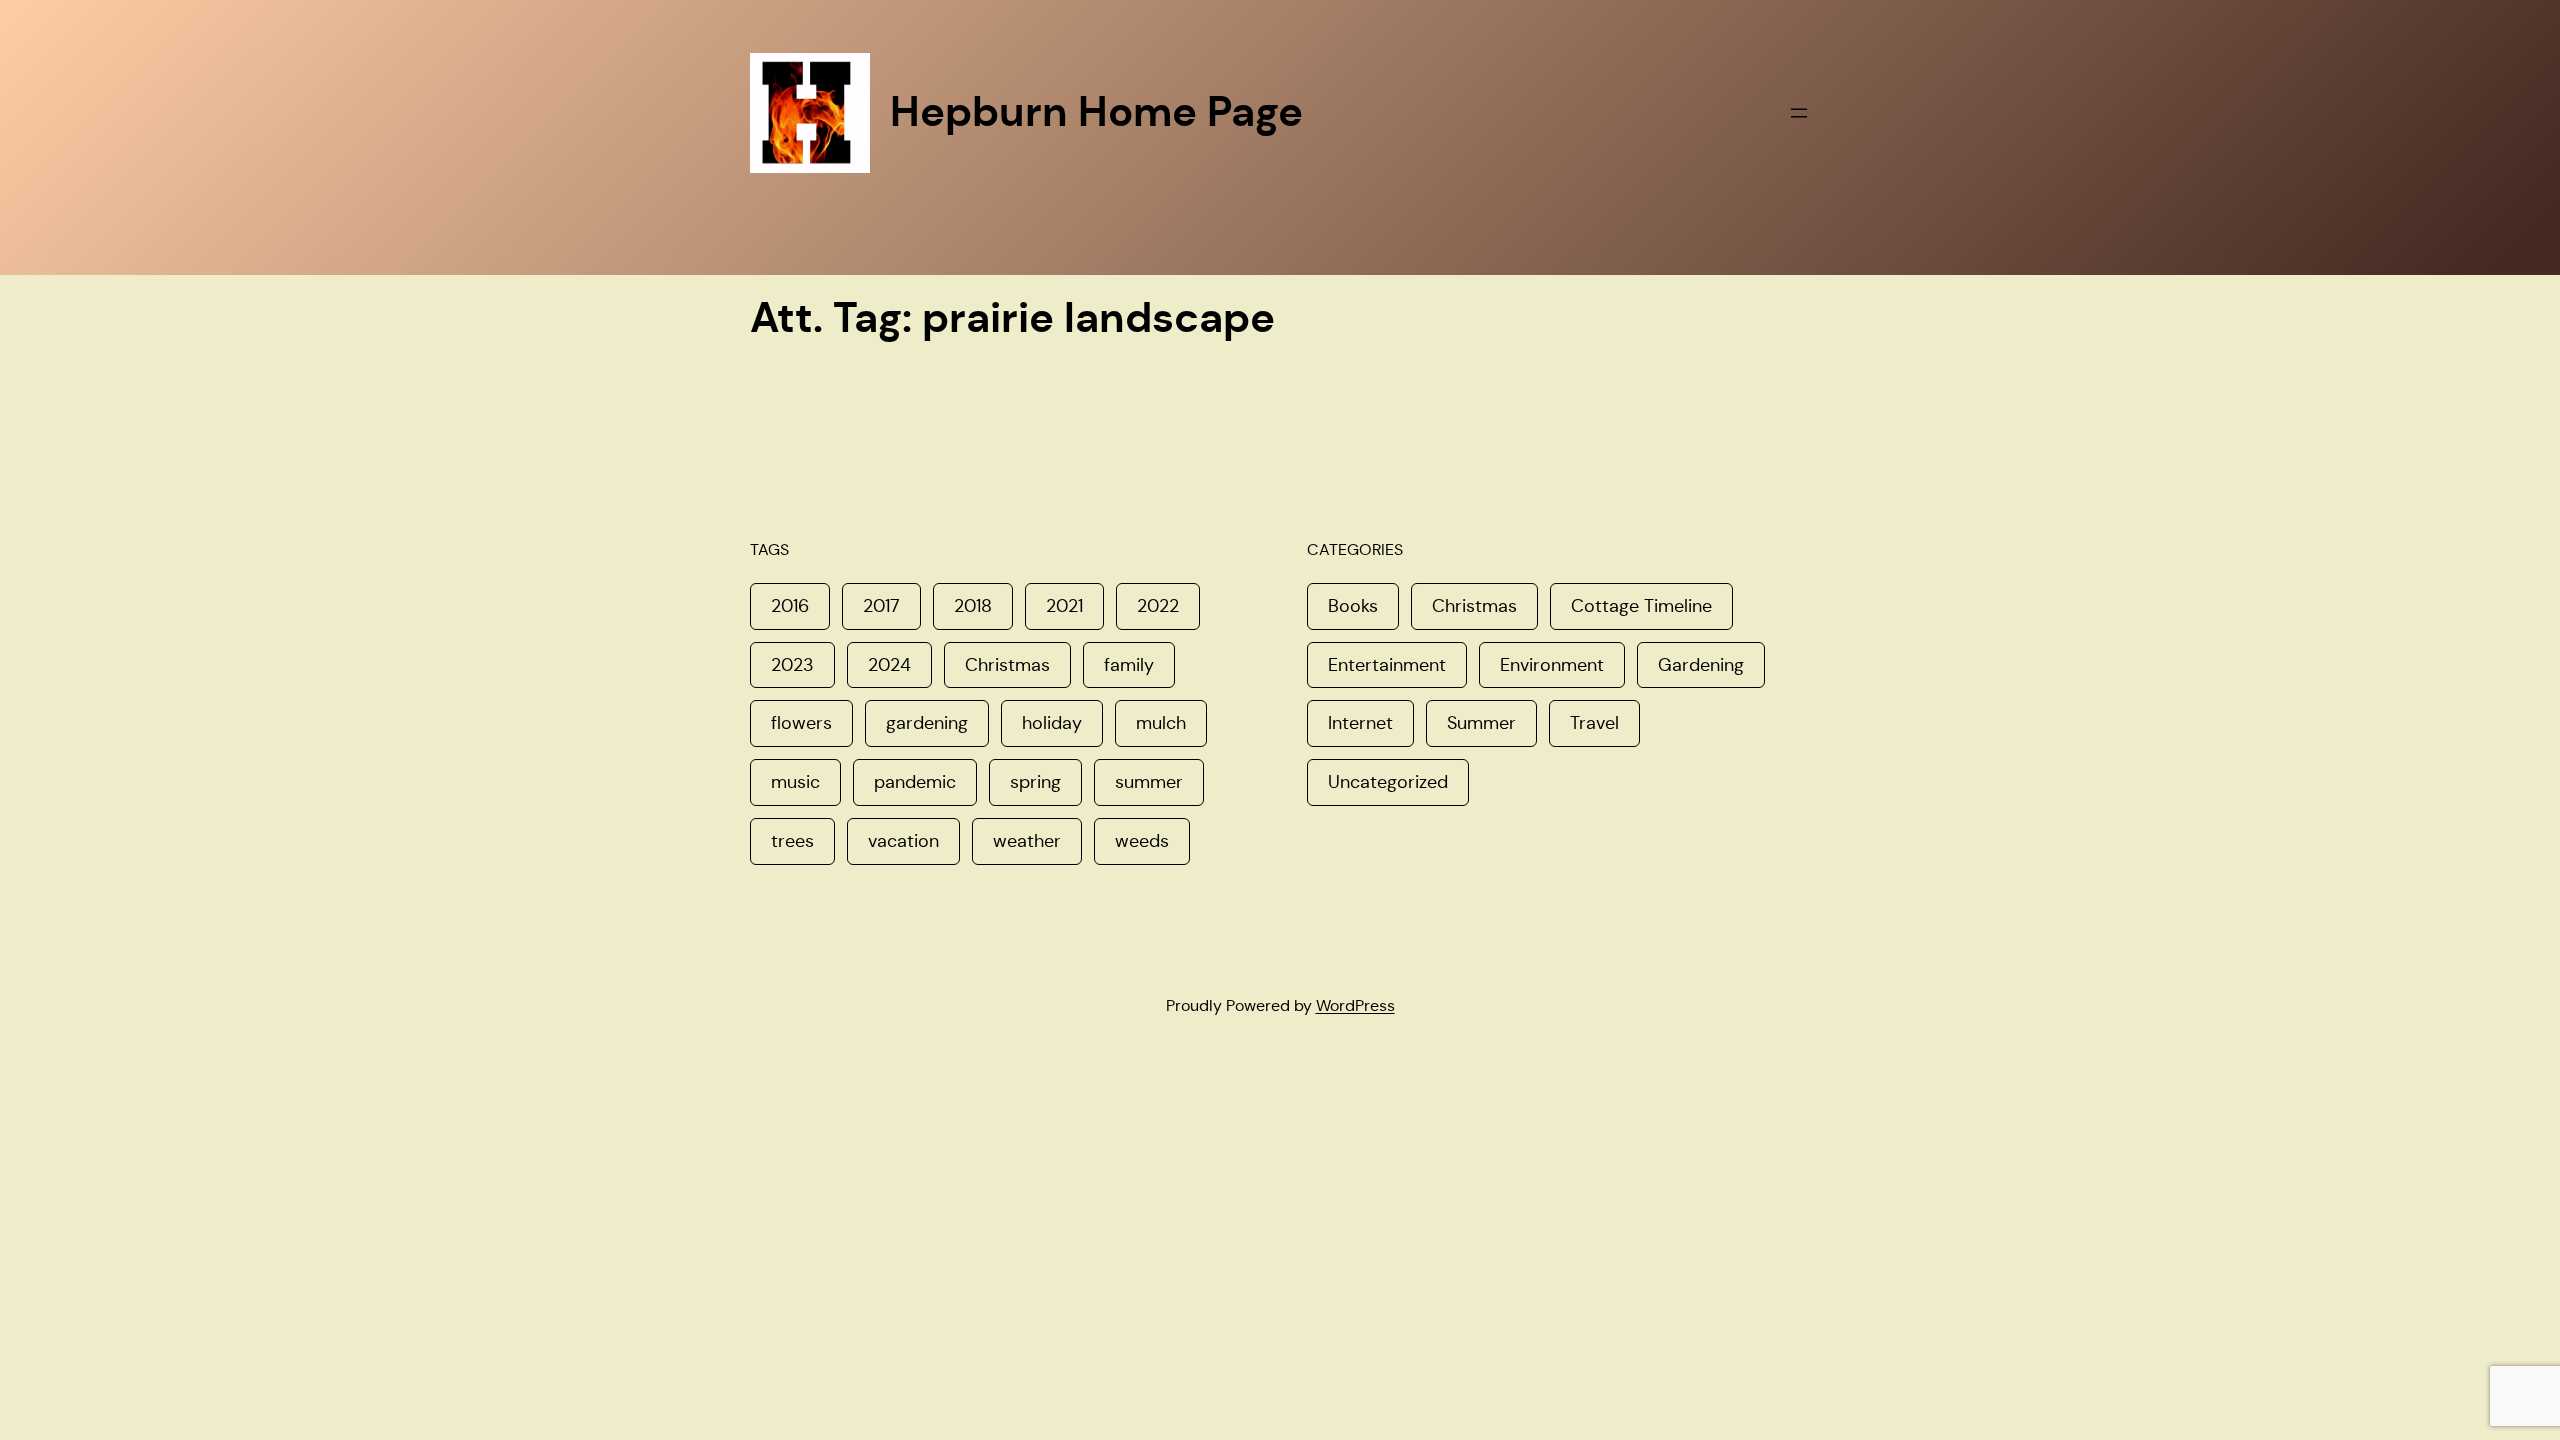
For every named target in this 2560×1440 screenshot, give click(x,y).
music (795, 782)
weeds (1142, 841)
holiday (1052, 723)
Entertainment (1387, 665)
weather (1027, 841)
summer (1149, 782)
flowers (801, 723)
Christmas (1007, 665)
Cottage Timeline (1641, 606)
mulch (1161, 723)
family (1129, 665)
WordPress (1355, 1005)
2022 (1158, 606)
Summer (1481, 723)
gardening (927, 723)
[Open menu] (1799, 113)
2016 (790, 606)
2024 (889, 665)
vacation (903, 841)
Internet (1360, 723)
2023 (792, 665)
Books (1353, 606)
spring (1035, 782)
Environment (1552, 665)
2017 (881, 606)
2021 (1064, 606)
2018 (973, 606)
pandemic (915, 782)
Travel (1594, 723)
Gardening (1701, 665)
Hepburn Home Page (1096, 111)
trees (792, 841)
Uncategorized (1388, 782)
